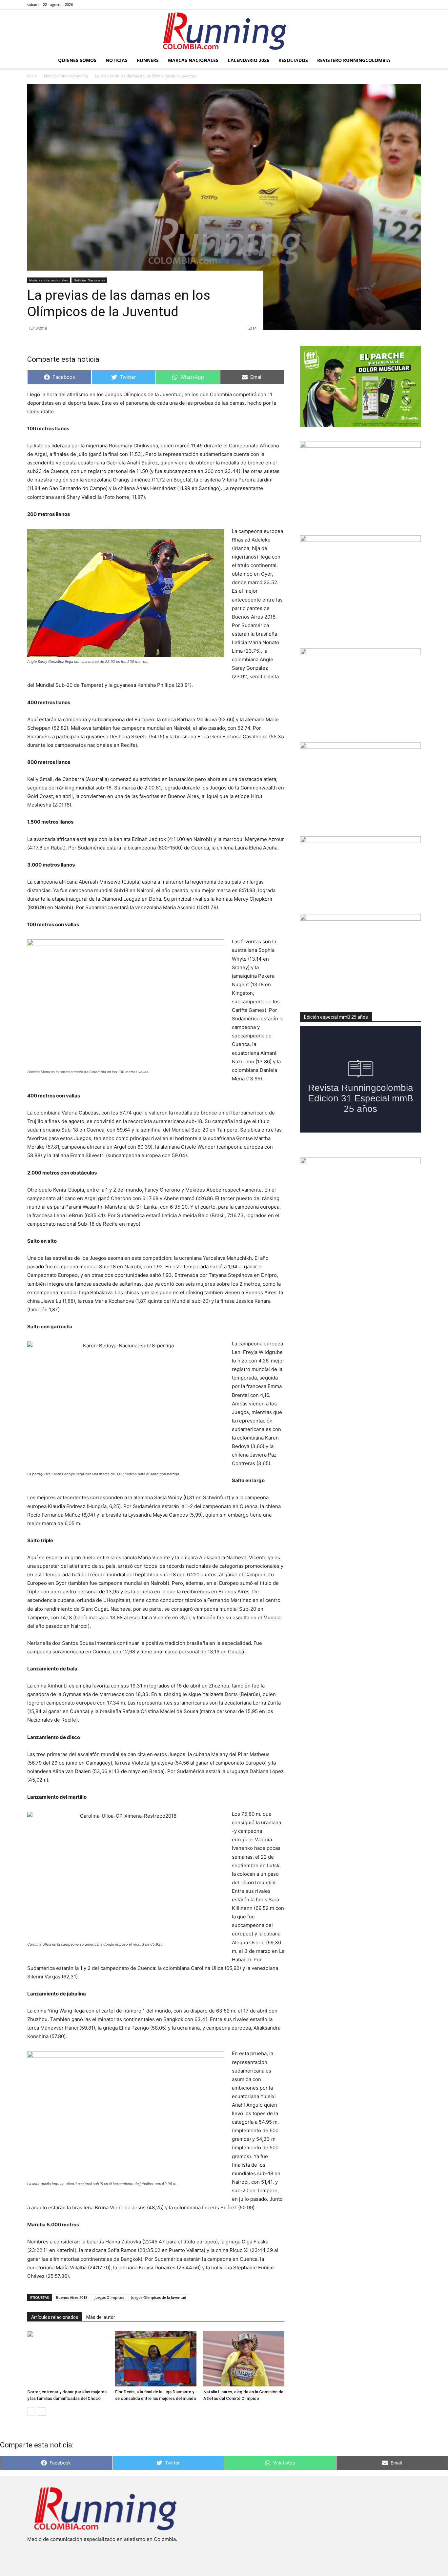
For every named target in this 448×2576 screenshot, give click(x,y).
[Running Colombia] (224, 31)
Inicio (32, 76)
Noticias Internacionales (66, 76)
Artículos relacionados (55, 2317)
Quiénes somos (77, 60)
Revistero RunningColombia (354, 60)
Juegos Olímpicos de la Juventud (159, 2297)
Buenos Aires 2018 (72, 2297)
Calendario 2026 (248, 60)
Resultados (293, 60)
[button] (413, 61)
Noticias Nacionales (89, 280)
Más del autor (101, 2317)
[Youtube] (416, 5)
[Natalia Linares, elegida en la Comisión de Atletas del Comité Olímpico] (244, 2359)
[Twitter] (405, 5)
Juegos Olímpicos (109, 2297)
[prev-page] (31, 2412)
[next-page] (42, 2412)
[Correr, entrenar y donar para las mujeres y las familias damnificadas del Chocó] (68, 2359)
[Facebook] (383, 5)
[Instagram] (394, 5)
